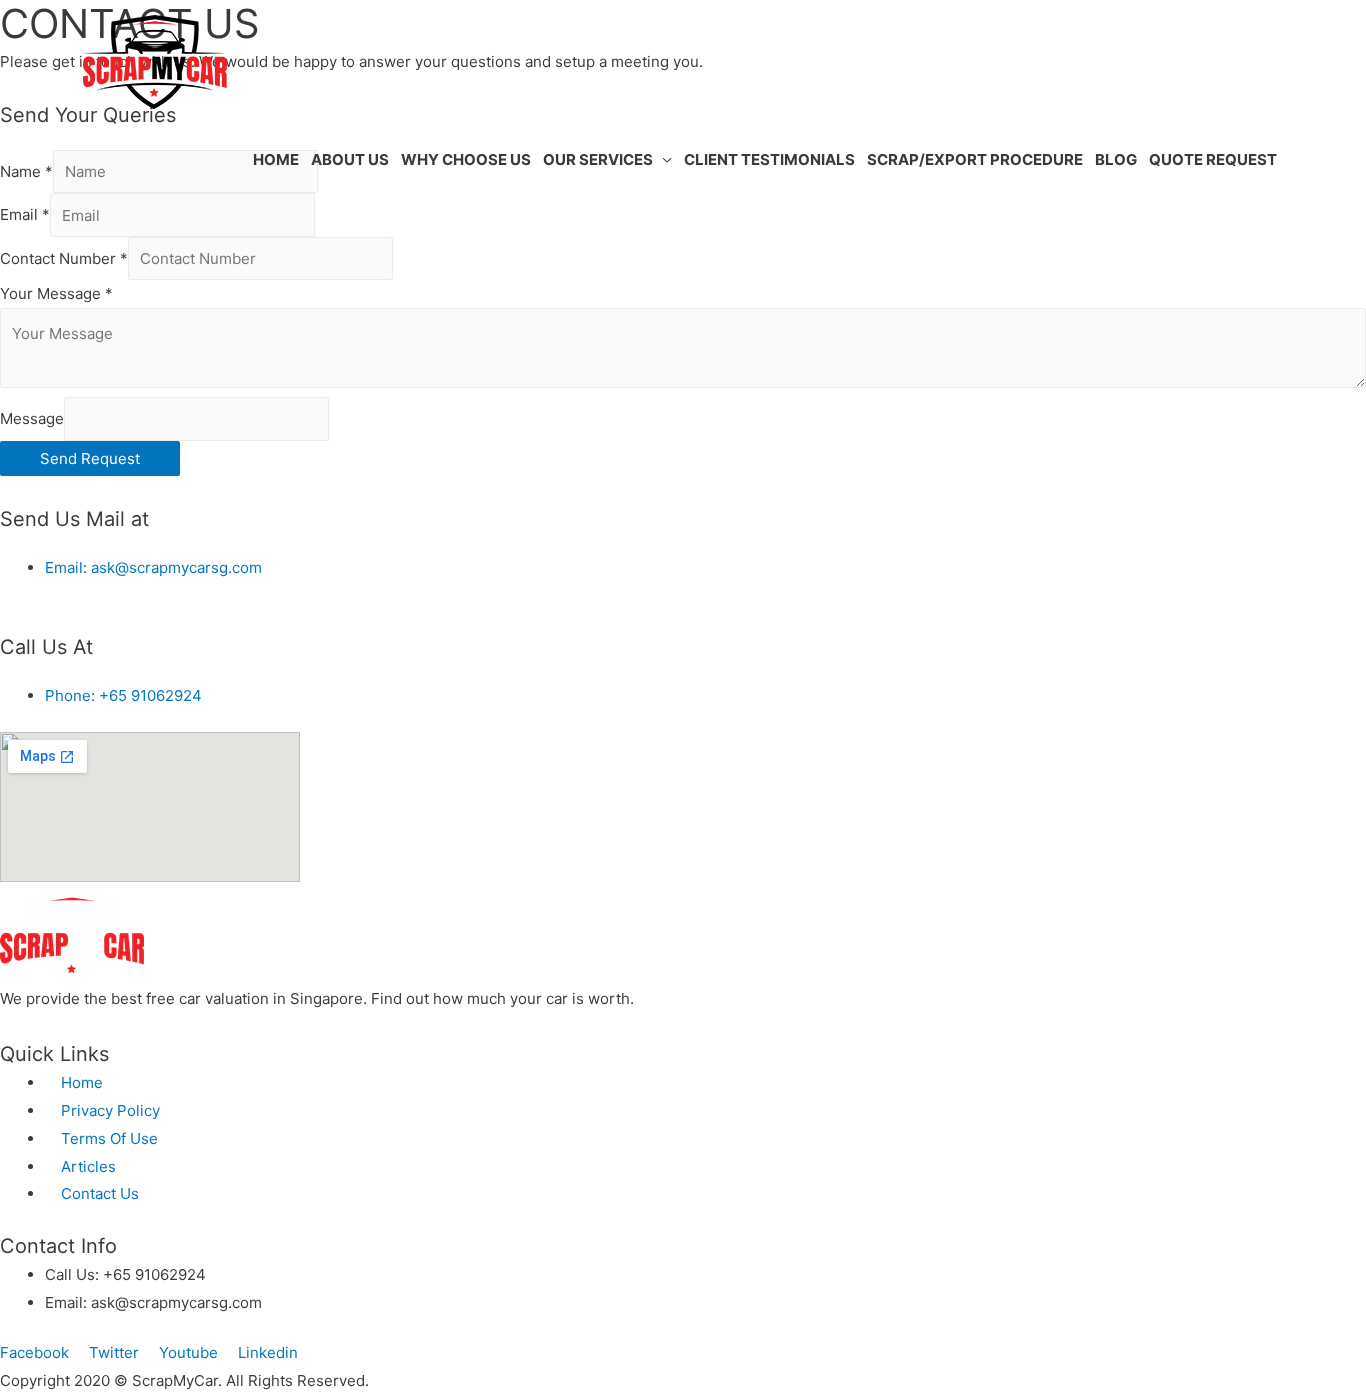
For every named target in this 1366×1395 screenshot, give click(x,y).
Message (32, 418)
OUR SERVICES (598, 159)
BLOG (1116, 159)
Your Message (56, 293)
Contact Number (64, 258)
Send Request (90, 458)
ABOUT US (350, 159)
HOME (276, 159)
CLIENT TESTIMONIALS (769, 159)
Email (25, 215)
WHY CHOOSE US (466, 159)
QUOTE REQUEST (1213, 159)
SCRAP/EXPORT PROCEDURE (975, 159)
